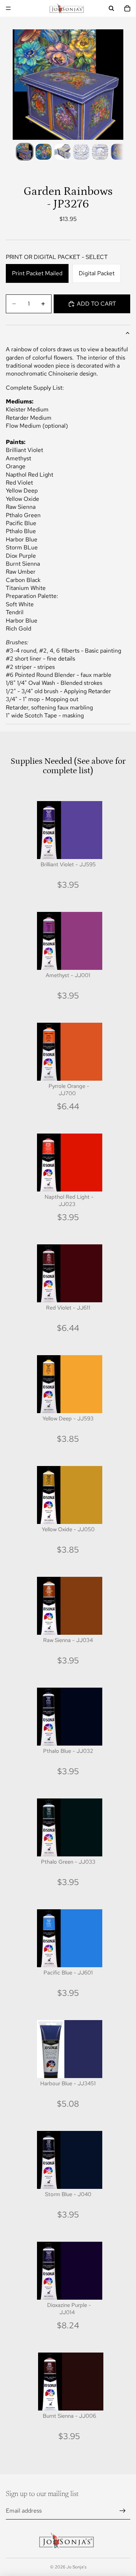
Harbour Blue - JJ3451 (68, 2083)
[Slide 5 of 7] (100, 152)
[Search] (111, 8)
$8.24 (68, 2325)
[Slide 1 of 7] (25, 152)
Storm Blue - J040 (68, 2194)
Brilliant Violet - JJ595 (68, 864)
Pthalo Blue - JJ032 (68, 1751)
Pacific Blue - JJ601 (68, 1973)
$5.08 (68, 2104)
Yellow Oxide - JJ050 (68, 1529)
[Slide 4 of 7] (81, 152)
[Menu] (8, 8)
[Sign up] (123, 2511)
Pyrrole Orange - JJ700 (69, 1090)
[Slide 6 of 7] (119, 152)
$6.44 (68, 1106)
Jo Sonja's (76, 2567)
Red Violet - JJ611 (68, 1308)
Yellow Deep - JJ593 (68, 1419)
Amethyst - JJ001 (68, 975)
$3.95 (68, 885)
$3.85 (68, 1439)
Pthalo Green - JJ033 (68, 1862)
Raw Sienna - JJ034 (68, 1640)
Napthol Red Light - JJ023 (69, 1201)
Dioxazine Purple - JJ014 (69, 2309)
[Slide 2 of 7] (44, 152)
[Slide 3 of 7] (62, 152)
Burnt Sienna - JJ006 (69, 2416)
